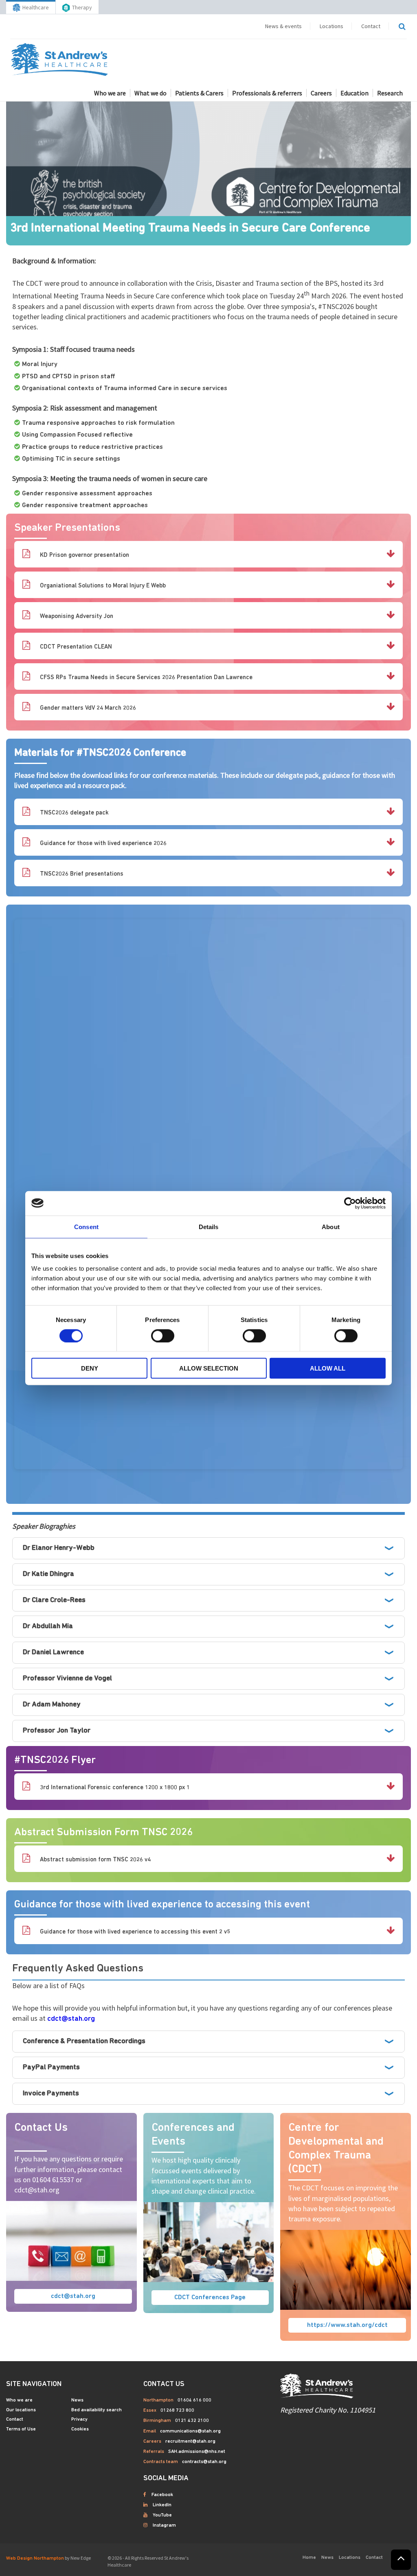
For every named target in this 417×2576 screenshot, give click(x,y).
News (77, 2400)
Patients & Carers (199, 93)
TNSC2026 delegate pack (74, 813)
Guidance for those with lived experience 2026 (102, 844)
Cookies (80, 2429)
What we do (150, 93)
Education (354, 93)
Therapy (82, 7)
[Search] (402, 26)
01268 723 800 (177, 2410)
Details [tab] (209, 1226)
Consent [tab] (86, 1226)
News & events (283, 26)
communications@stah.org (190, 2431)
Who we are (110, 93)
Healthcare (36, 7)
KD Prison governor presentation (84, 555)
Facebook (162, 2495)
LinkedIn (162, 2505)
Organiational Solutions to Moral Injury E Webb (102, 586)
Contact (371, 26)
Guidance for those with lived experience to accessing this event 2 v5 (134, 1932)
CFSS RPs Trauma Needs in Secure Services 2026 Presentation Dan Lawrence (145, 678)
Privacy (79, 2419)
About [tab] (331, 1226)
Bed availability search (97, 2410)
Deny (90, 1368)
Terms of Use (21, 2429)
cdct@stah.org (71, 2019)
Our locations (21, 2410)
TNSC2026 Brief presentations (81, 874)
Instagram (164, 2525)
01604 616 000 (194, 2400)
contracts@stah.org (204, 2462)
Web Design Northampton (35, 2558)
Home (309, 2558)
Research (390, 93)
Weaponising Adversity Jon (76, 617)
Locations (331, 26)
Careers (321, 93)
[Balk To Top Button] (401, 2560)
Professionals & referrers (267, 93)
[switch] (163, 1335)
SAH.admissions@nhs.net (197, 2452)
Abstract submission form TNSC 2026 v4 (94, 1860)
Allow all (328, 1368)
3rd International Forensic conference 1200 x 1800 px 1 (114, 1788)
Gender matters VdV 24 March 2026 (87, 708)
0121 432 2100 (192, 2421)
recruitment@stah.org (190, 2441)
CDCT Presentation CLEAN (75, 647)
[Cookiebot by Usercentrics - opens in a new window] (350, 1203)
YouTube (162, 2515)
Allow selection (209, 1368)
